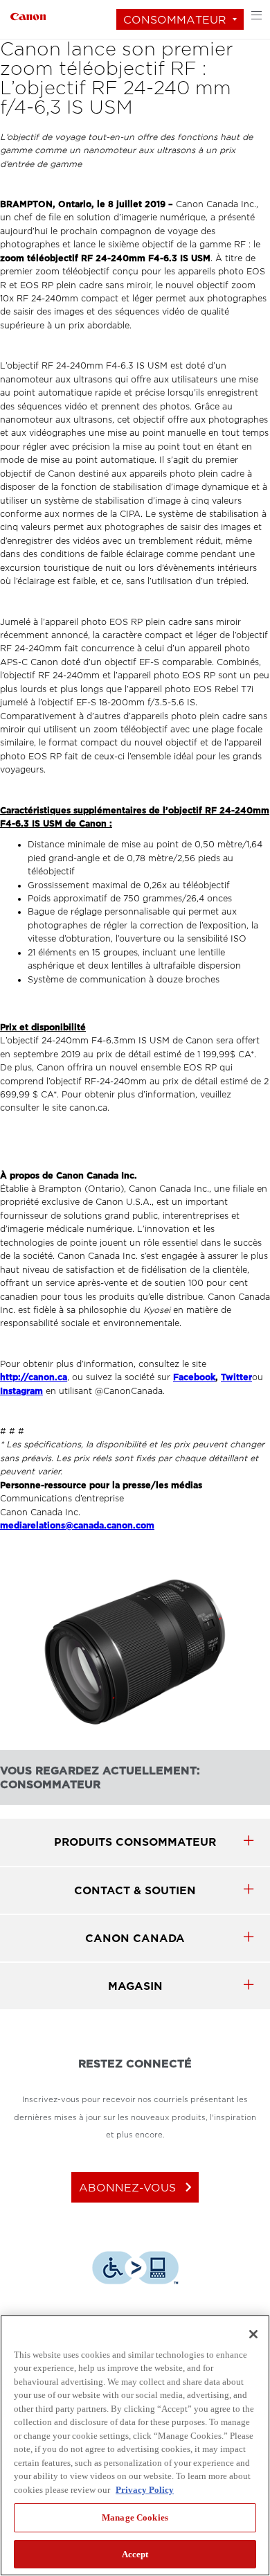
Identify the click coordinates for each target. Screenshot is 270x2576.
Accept (135, 2554)
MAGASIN (135, 1986)
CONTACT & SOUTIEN (135, 1890)
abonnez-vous (138, 2187)
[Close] (253, 2334)
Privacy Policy (145, 2490)
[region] (135, 2445)
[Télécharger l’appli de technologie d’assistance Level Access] (135, 2270)
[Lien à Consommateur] (28, 15)
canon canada (135, 1938)
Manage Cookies (135, 2517)
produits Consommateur (135, 1842)
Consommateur (175, 20)
